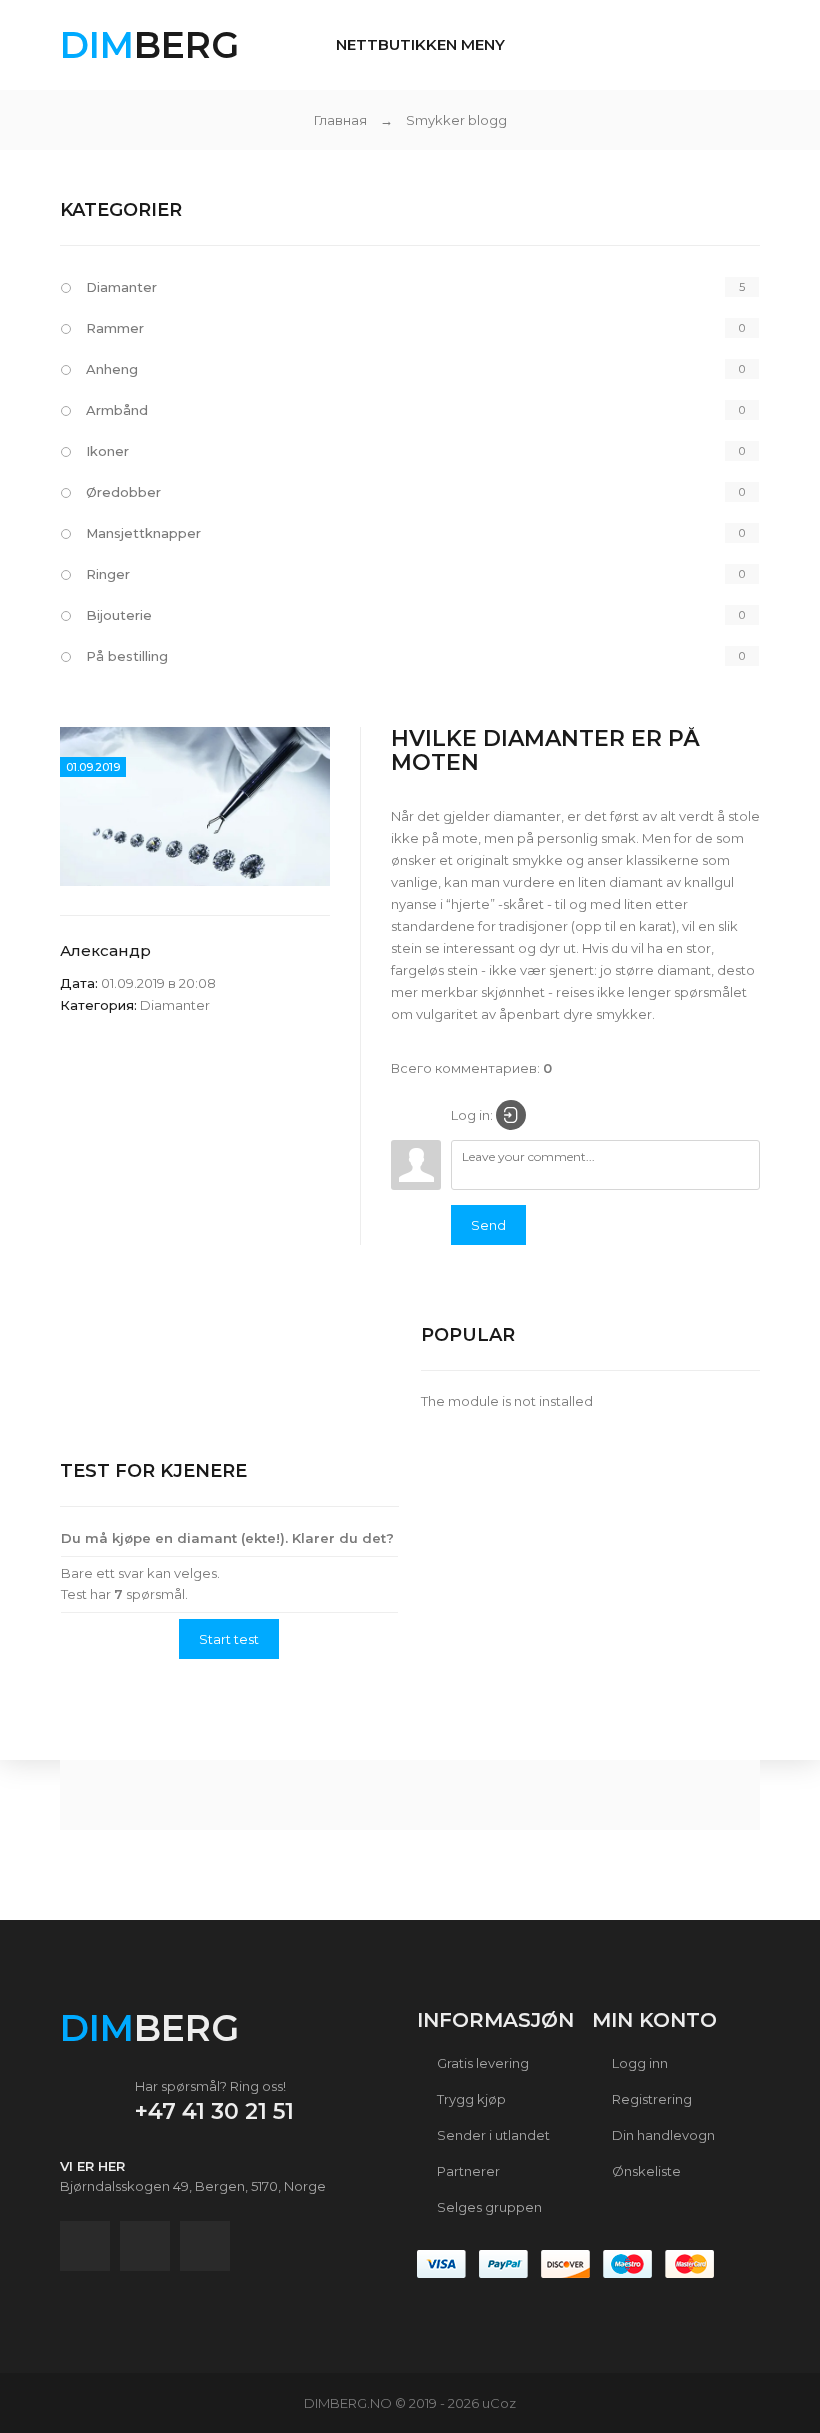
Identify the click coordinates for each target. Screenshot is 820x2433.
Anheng (112, 369)
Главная (340, 120)
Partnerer (467, 2171)
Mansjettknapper (143, 533)
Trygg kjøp (470, 2099)
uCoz (499, 2403)
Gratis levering (481, 2063)
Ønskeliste (645, 2171)
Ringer (108, 574)
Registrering (650, 2099)
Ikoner (107, 451)
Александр (105, 950)
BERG (149, 45)
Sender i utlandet (492, 2135)
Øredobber (123, 492)
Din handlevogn (662, 2135)
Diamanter (121, 287)
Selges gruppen (488, 2207)
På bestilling (127, 656)
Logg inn (638, 2063)
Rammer (115, 328)
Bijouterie (119, 615)
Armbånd (117, 410)
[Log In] (511, 1115)
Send (488, 1225)
